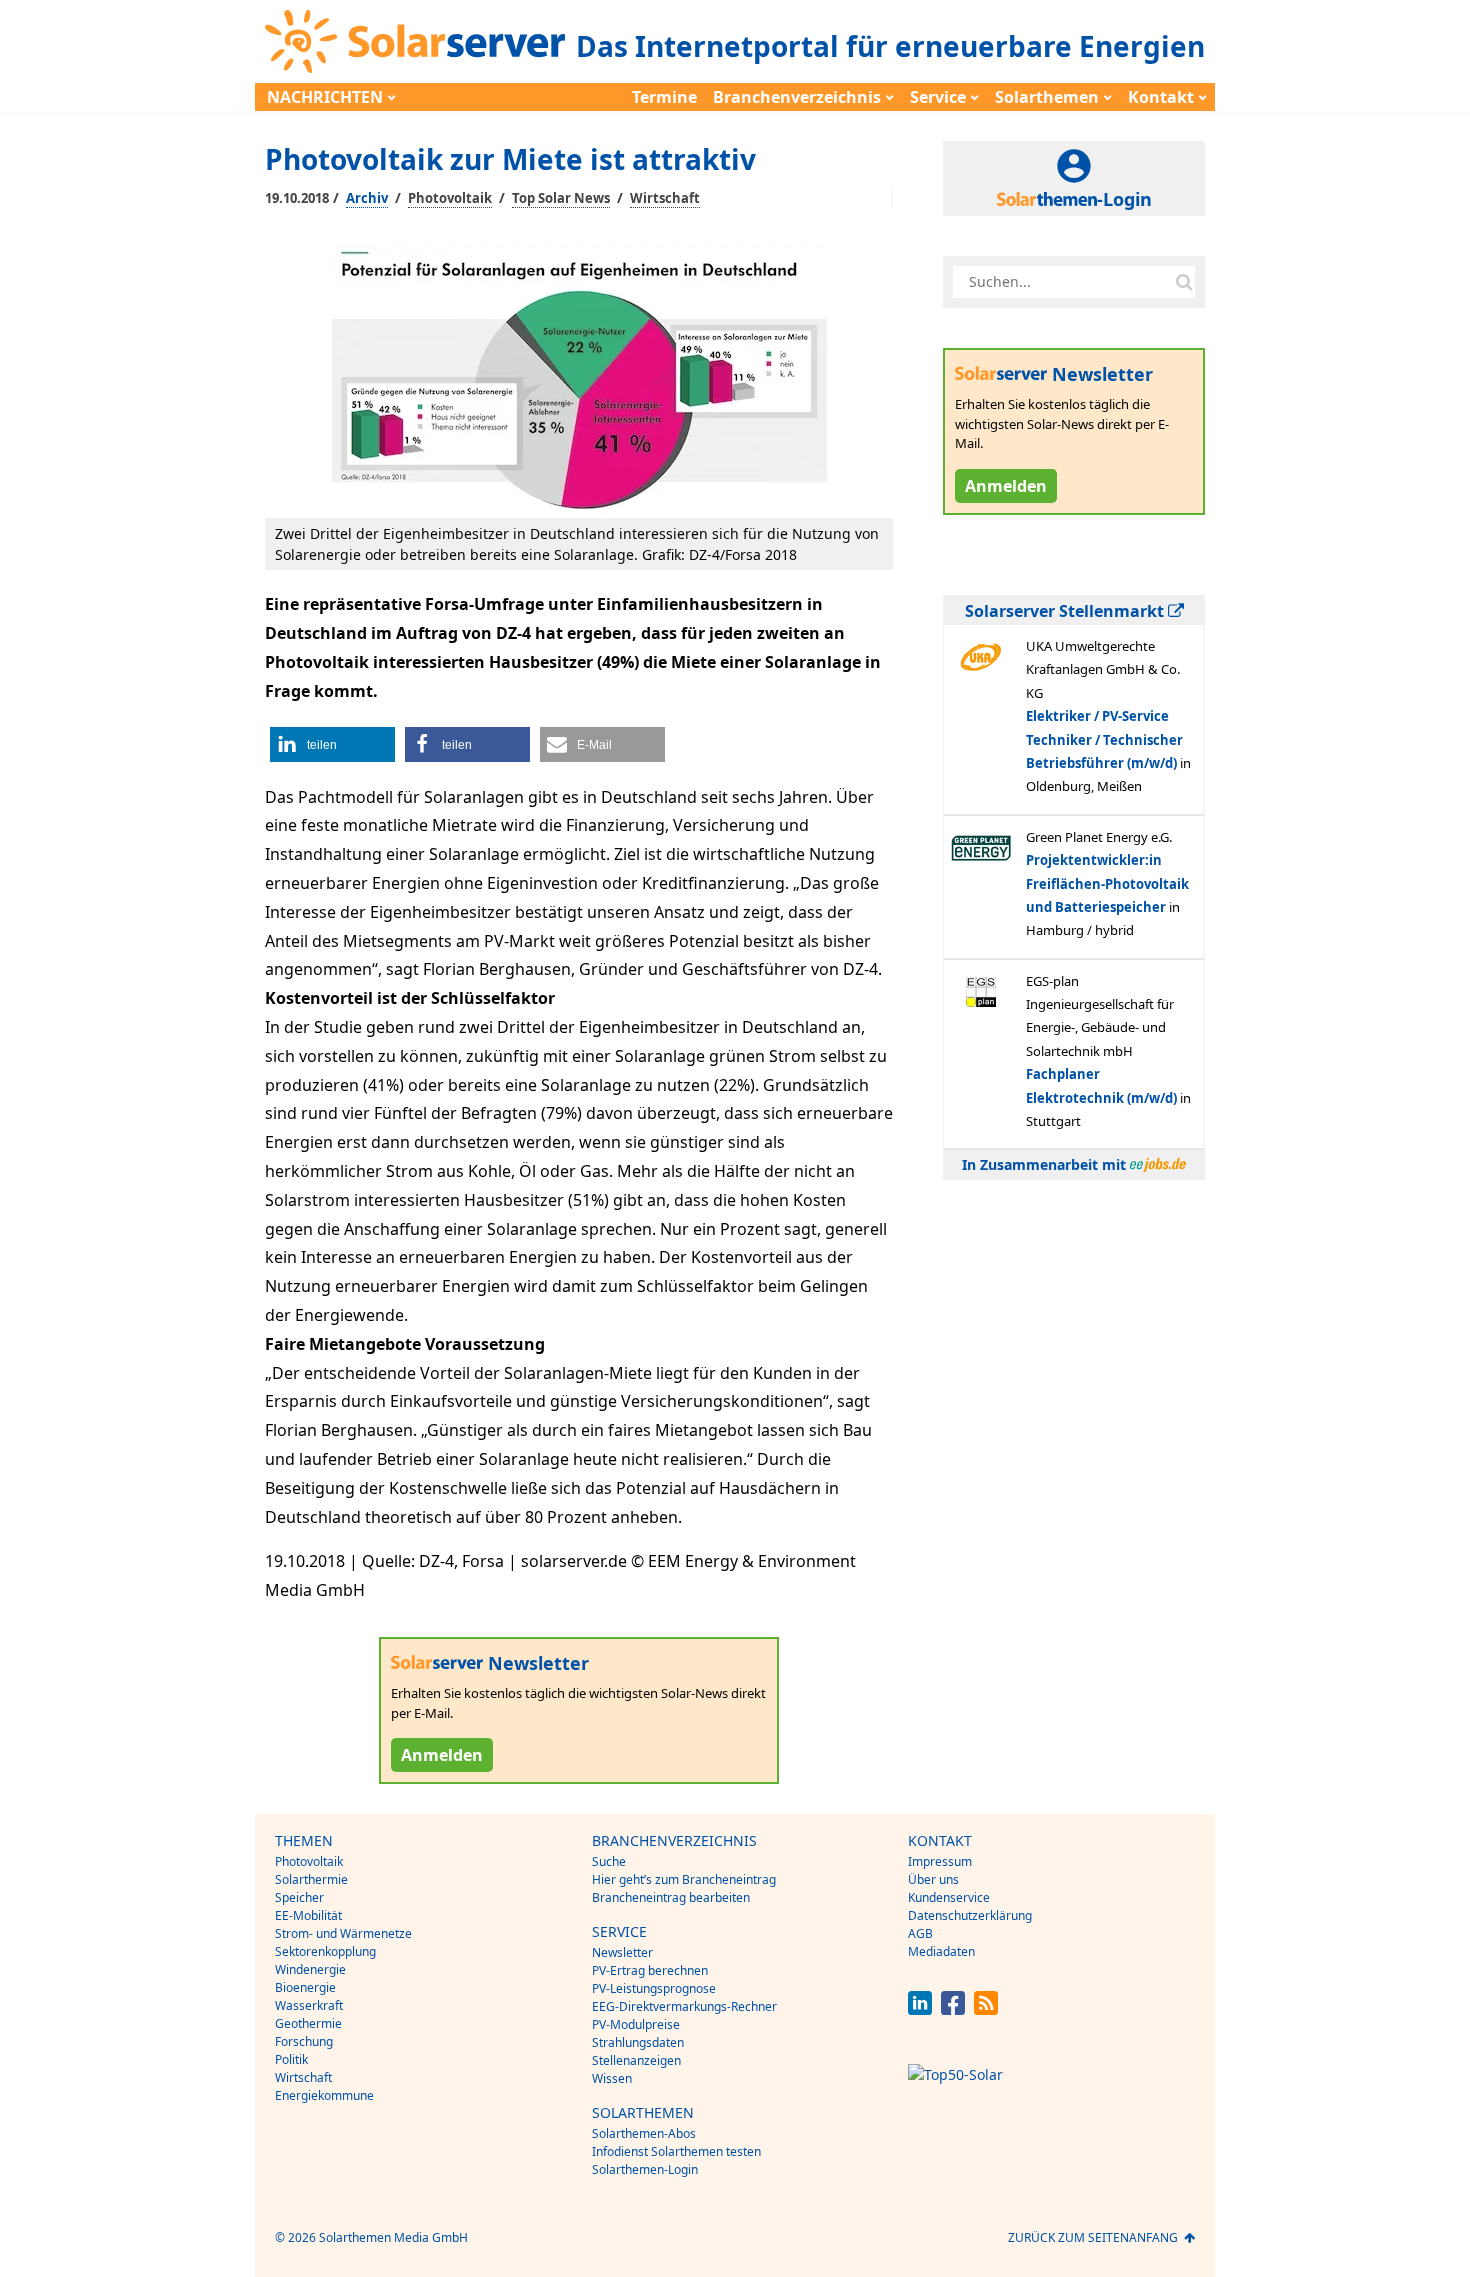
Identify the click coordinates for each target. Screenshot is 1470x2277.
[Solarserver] (415, 41)
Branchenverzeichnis (797, 97)
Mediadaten (941, 1951)
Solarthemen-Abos (644, 2133)
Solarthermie (311, 1879)
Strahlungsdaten (638, 2042)
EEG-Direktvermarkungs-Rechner (684, 2006)
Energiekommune (324, 2095)
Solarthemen (1047, 97)
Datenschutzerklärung (970, 1915)
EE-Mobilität (308, 1915)
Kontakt (1161, 97)
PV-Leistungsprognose (654, 1988)
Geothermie (308, 2023)
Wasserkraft (309, 2005)
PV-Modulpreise (636, 2024)
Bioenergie (305, 1987)
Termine (664, 97)
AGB (920, 1933)
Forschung (304, 2041)
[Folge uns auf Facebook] (953, 2009)
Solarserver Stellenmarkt (1066, 611)
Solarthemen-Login (645, 2169)
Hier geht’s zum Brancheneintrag (684, 1879)
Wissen (612, 2078)
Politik (291, 2059)
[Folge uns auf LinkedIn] (920, 2009)
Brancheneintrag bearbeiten (671, 1897)
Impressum (940, 1861)
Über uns (933, 1879)
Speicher (299, 1897)
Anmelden (442, 1755)
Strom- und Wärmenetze (343, 1933)
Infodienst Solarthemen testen (676, 2151)
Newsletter (622, 1952)
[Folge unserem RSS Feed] (986, 2009)
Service (938, 97)
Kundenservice (949, 1897)
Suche (609, 1861)
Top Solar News (561, 198)
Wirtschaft (665, 198)
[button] (332, 744)
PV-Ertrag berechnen (650, 1970)
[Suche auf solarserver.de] (1184, 282)
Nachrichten (325, 97)
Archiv (367, 198)
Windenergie (310, 1969)
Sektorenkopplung (325, 1951)
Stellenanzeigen (636, 2060)
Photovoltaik (450, 198)
